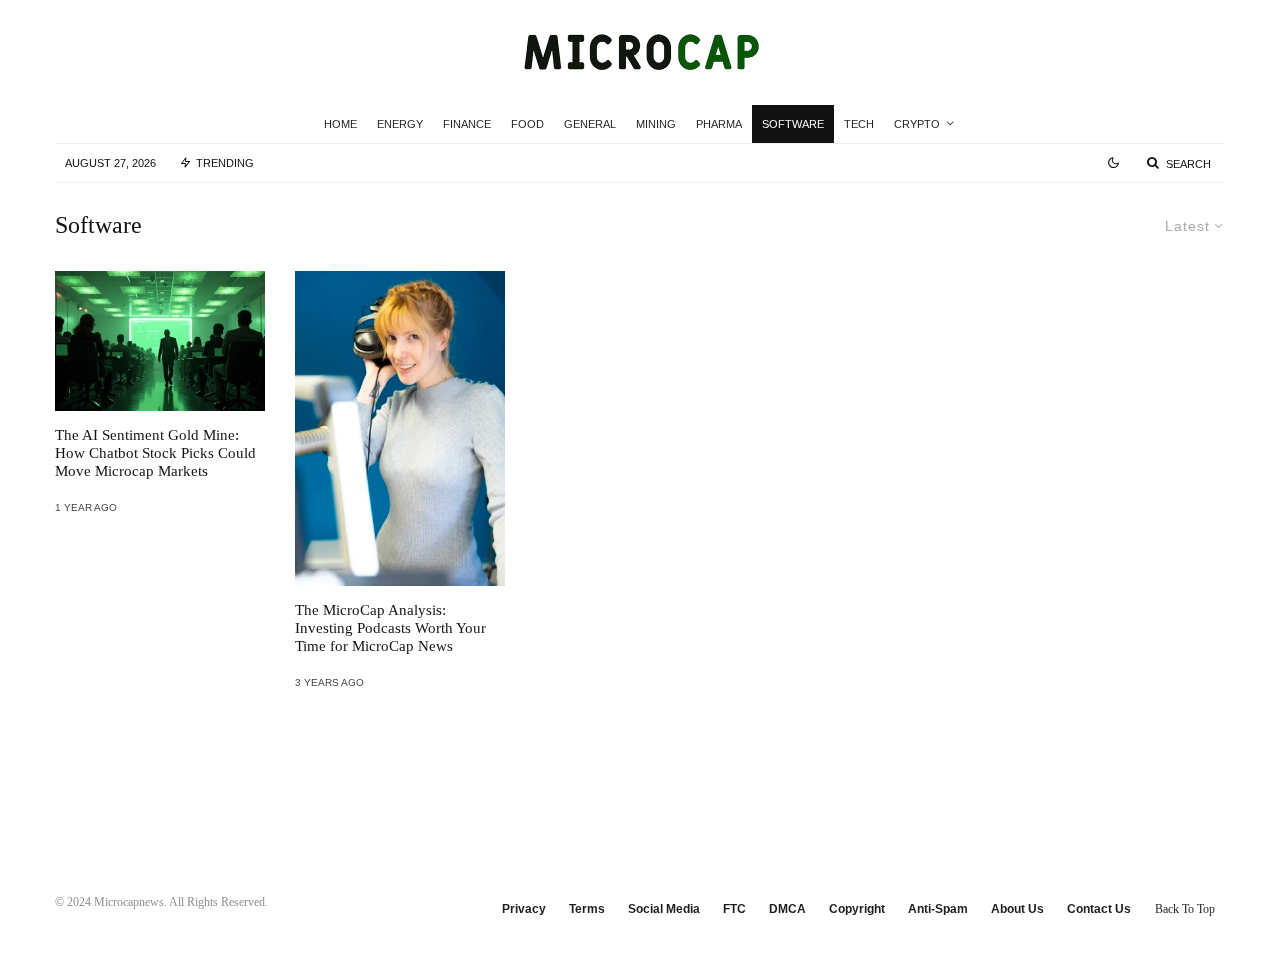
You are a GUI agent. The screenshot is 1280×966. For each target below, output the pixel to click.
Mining (656, 124)
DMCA (787, 909)
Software (793, 124)
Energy (400, 124)
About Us (1017, 909)
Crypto (917, 124)
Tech (859, 124)
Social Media (664, 909)
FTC (734, 909)
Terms (587, 909)
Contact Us (1099, 909)
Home (340, 124)
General (590, 124)
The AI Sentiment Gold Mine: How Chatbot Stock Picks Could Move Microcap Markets (155, 453)
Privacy (524, 909)
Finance (467, 124)
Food (527, 124)
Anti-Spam (938, 909)
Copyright (857, 909)
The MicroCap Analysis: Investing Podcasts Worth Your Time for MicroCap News (390, 628)
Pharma (719, 124)
